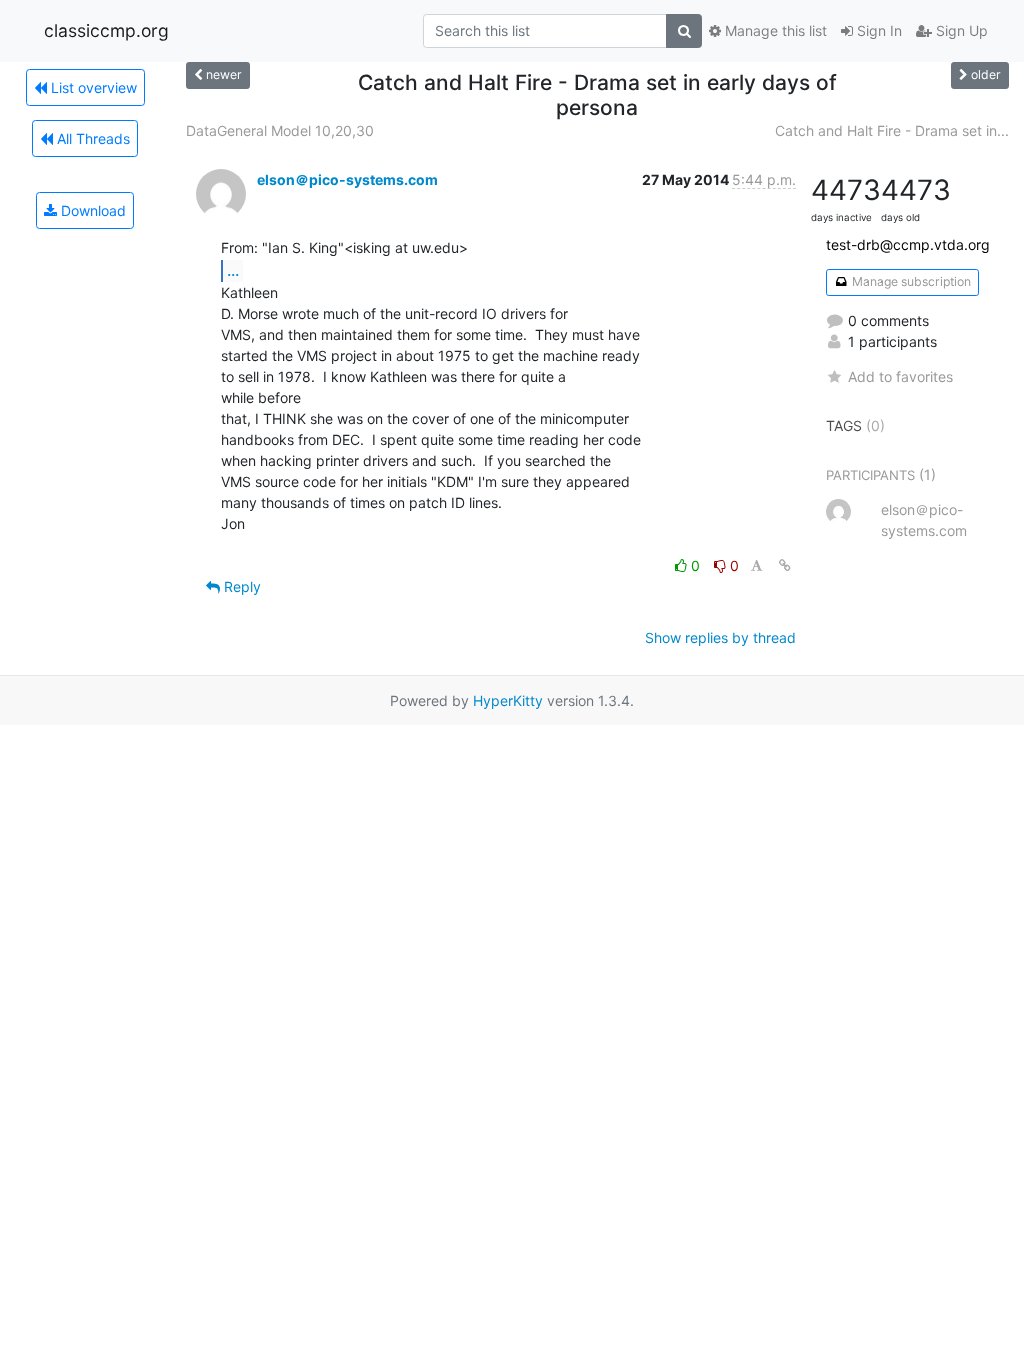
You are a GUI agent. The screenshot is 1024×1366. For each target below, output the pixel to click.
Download (91, 210)
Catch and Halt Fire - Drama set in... (892, 130)
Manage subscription (910, 281)
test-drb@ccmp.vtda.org (908, 244)
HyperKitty (508, 700)
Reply (240, 586)
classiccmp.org (106, 30)
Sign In (877, 30)
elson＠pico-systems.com (347, 179)
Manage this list (774, 30)
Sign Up (960, 30)
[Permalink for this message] (785, 565)
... (233, 270)
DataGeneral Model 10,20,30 (280, 130)
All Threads (91, 138)
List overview (92, 87)
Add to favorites (900, 376)
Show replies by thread (720, 637)
